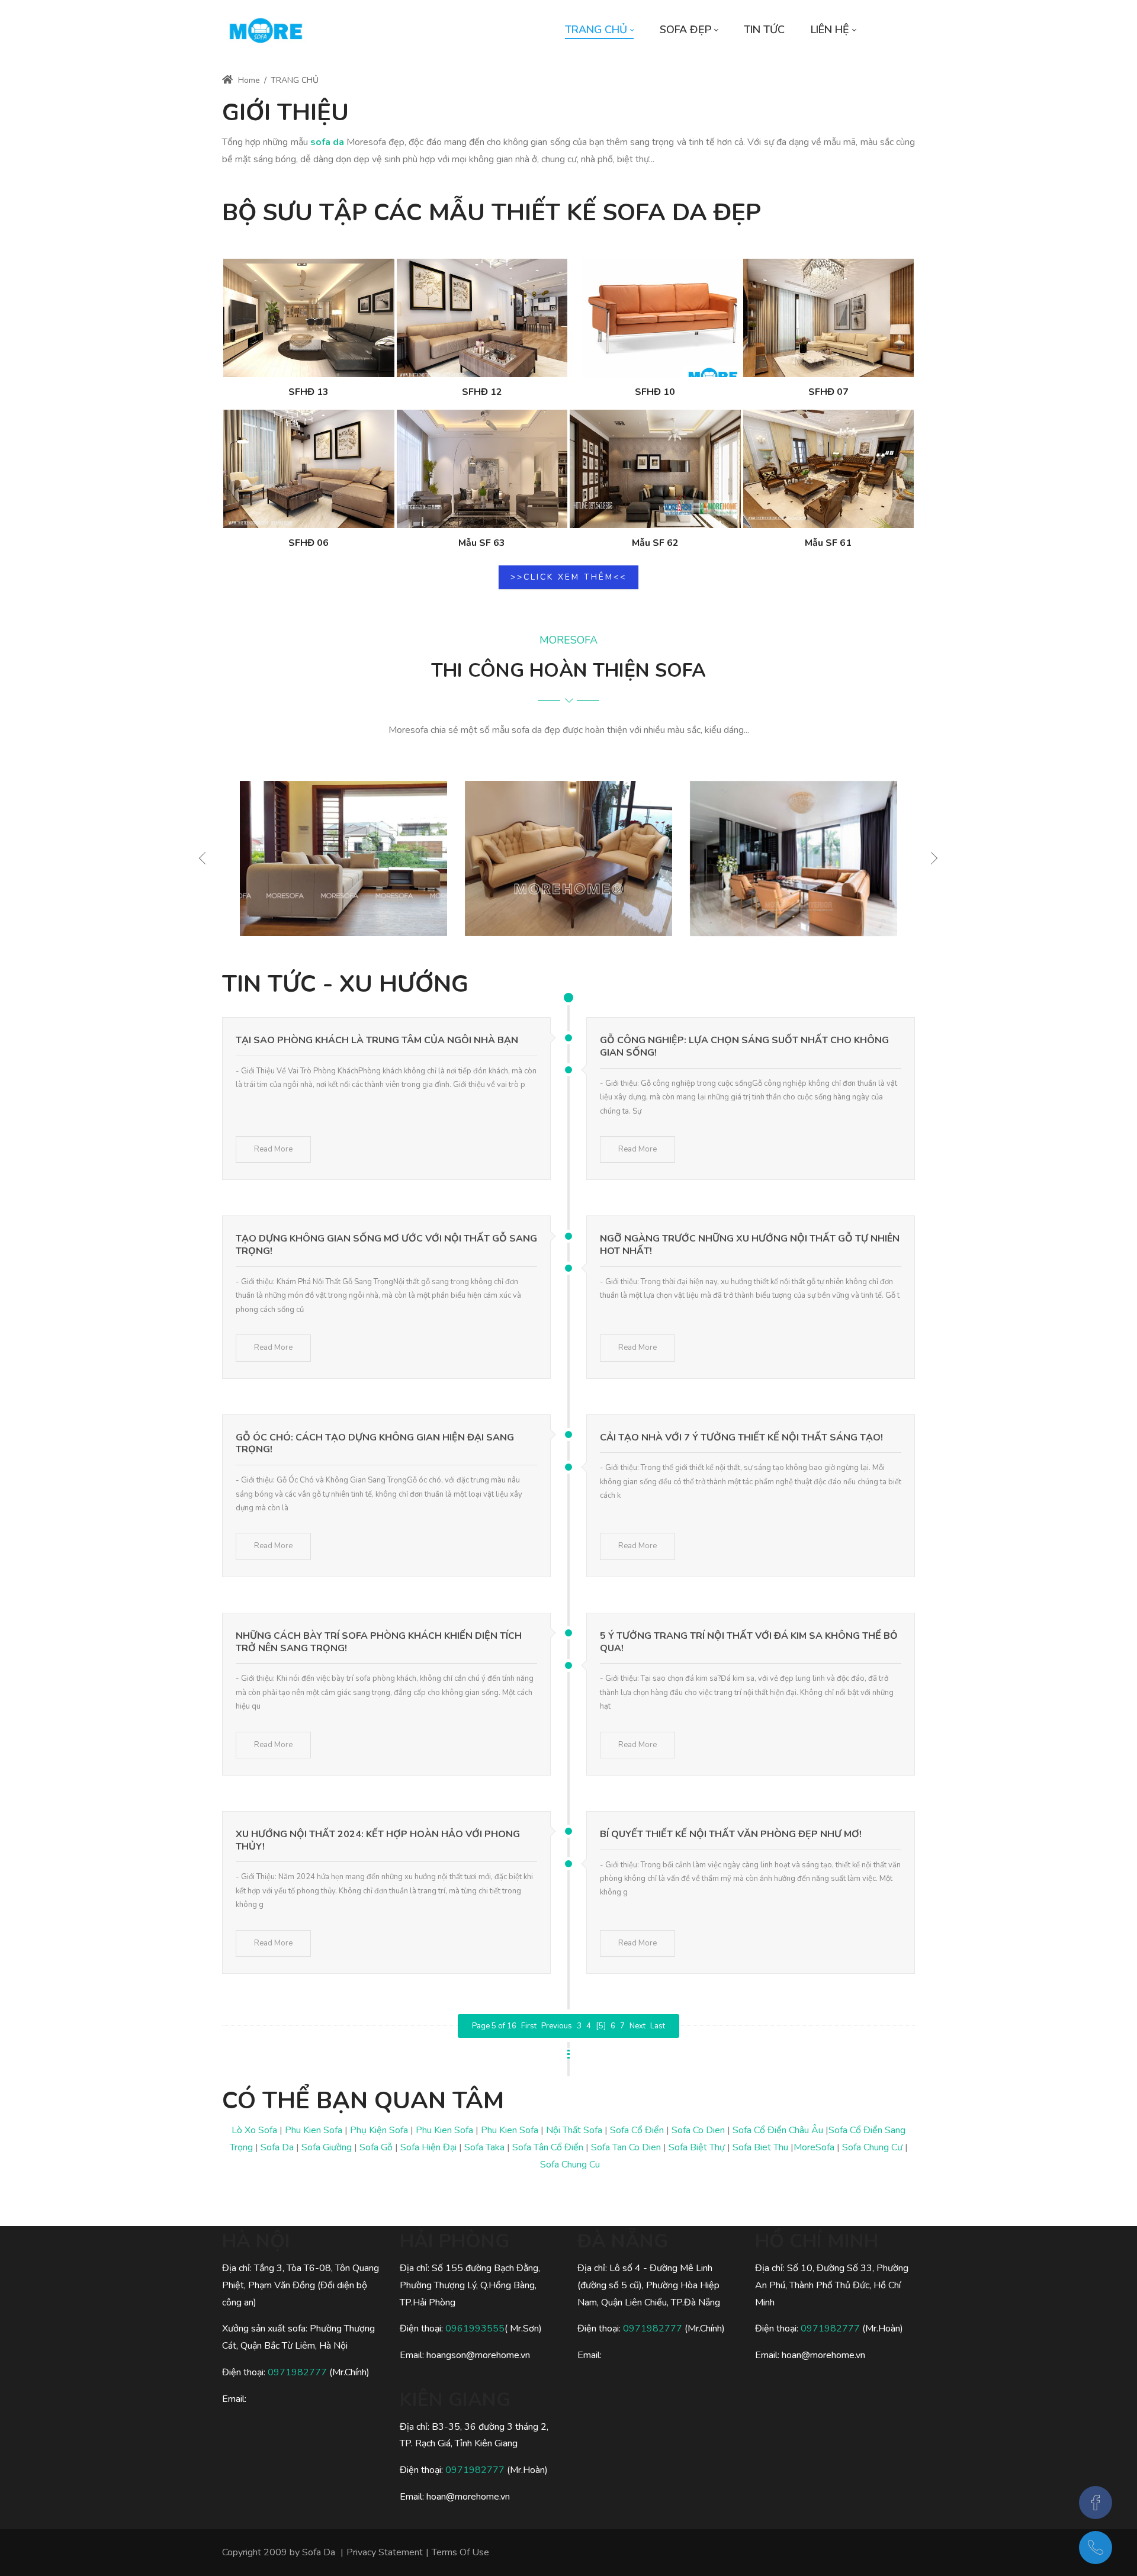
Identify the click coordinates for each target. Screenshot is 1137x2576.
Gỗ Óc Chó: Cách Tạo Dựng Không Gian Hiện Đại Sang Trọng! (375, 1444)
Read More (273, 1149)
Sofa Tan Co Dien (626, 2147)
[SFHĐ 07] (829, 318)
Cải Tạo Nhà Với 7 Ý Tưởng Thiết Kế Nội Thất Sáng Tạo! (741, 1437)
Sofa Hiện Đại (428, 2147)
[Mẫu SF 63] (482, 469)
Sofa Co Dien (698, 2130)
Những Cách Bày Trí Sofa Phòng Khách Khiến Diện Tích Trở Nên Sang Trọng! (379, 1642)
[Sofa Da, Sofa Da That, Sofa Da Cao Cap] (266, 30)
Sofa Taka (484, 2147)
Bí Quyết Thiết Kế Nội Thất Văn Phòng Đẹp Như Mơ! (731, 1834)
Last (658, 2026)
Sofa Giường (327, 2147)
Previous (557, 2026)
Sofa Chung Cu (570, 2165)
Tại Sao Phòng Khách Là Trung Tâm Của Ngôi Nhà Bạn (377, 1040)
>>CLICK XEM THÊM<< (568, 577)
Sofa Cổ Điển (637, 2130)
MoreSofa (814, 2147)
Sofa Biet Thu (760, 2147)
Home (248, 80)
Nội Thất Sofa (574, 2130)
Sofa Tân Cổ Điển (548, 2147)
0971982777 (298, 2372)
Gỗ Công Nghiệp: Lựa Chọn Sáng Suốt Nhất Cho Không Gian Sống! (744, 1046)
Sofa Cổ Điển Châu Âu (778, 2130)
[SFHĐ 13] (309, 318)
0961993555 (475, 2329)
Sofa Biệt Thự (697, 2147)
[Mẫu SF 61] (829, 469)
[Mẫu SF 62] (655, 469)
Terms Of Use (460, 2552)
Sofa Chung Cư (872, 2147)
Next (637, 2026)
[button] (932, 858)
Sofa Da (277, 2147)
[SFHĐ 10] (655, 318)
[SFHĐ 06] (309, 469)
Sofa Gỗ (376, 2147)
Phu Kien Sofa (314, 2130)
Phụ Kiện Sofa (379, 2130)
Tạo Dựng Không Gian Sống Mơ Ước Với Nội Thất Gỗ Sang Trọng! (386, 1245)
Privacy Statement (385, 2552)
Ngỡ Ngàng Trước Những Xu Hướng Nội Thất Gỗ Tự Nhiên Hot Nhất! (750, 1245)
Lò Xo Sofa (254, 2130)
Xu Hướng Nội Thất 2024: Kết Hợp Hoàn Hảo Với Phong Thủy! (378, 1840)
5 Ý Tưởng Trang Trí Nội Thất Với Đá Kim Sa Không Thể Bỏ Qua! (749, 1642)
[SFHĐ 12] (482, 318)
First (529, 2026)
